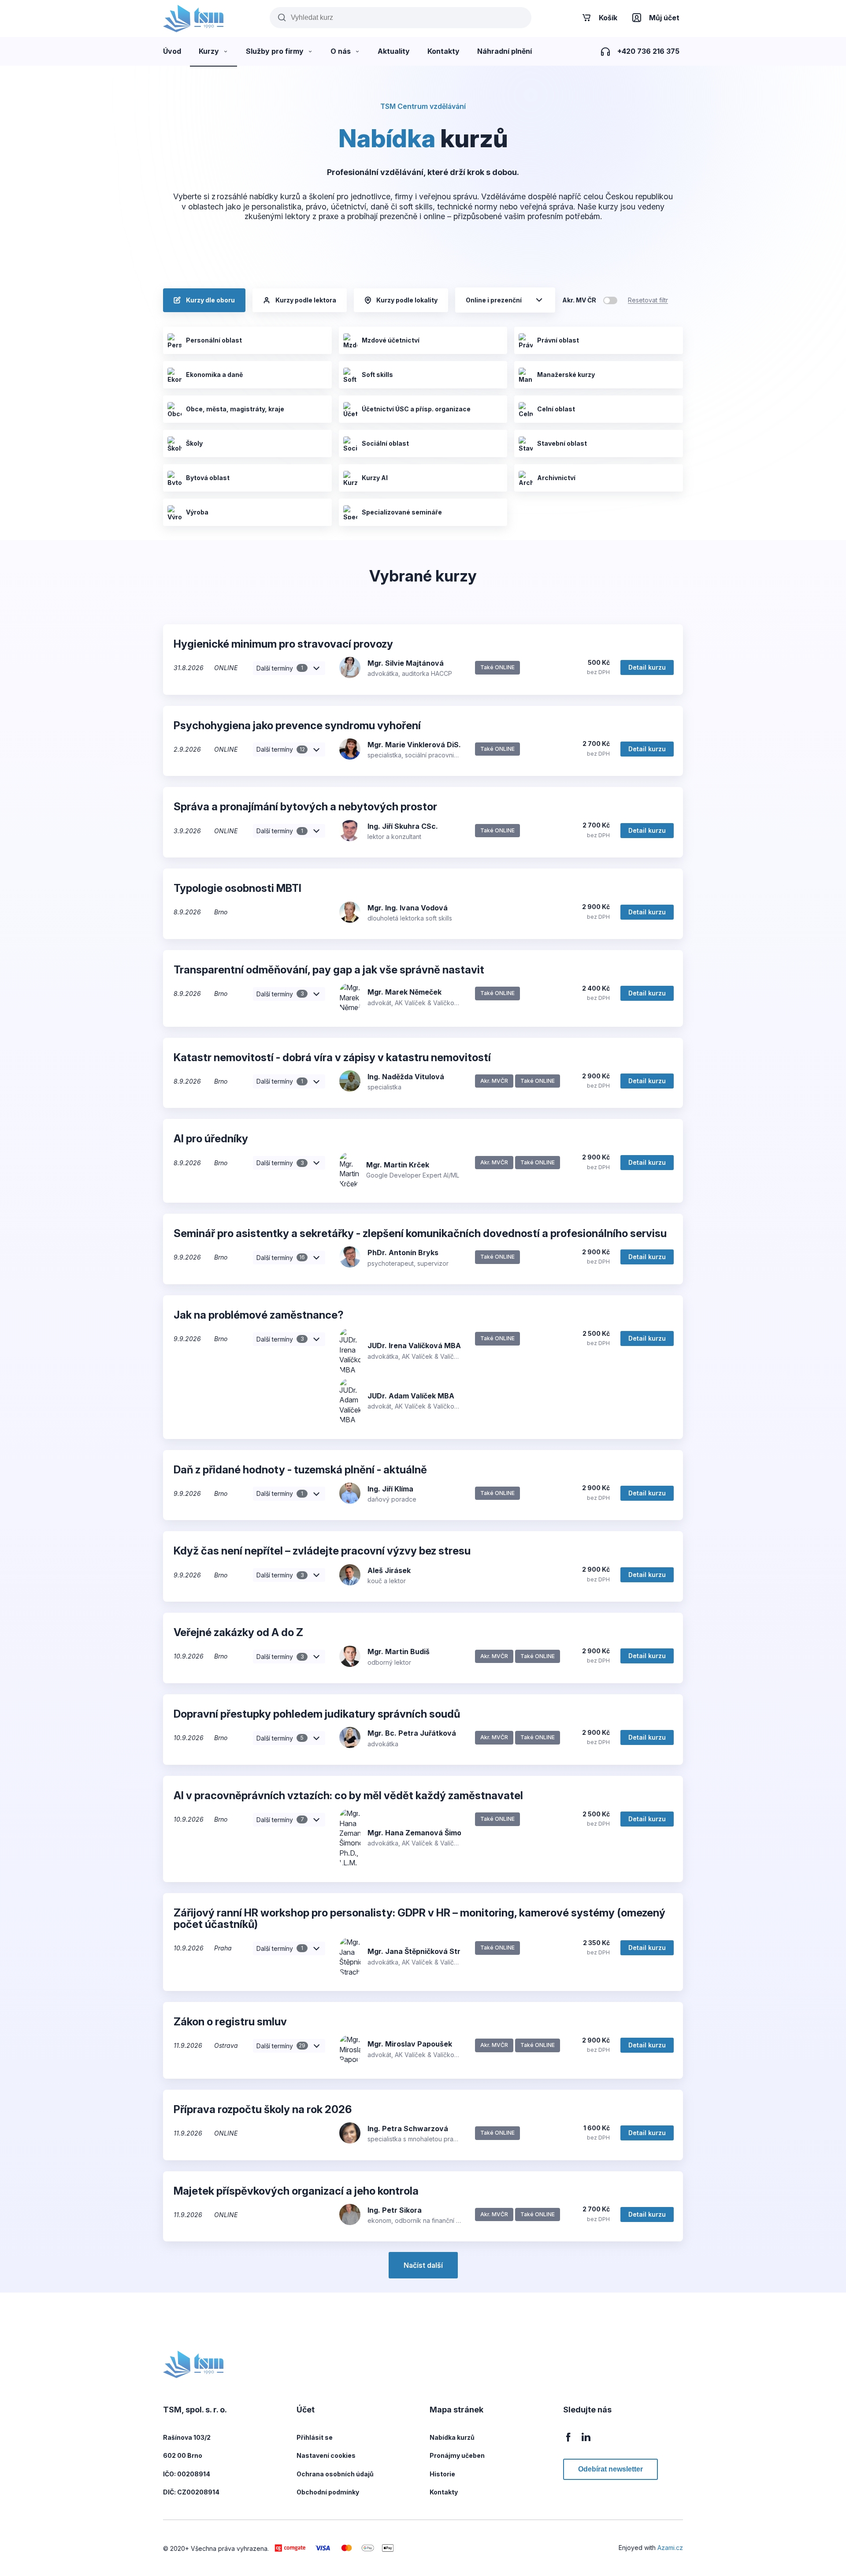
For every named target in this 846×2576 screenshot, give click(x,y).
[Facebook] (568, 2442)
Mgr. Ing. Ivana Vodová (408, 908)
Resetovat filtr (648, 300)
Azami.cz (670, 2548)
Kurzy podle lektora (306, 300)
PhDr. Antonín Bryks (403, 1253)
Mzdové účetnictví (391, 340)
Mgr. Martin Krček (398, 1165)
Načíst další (423, 2265)
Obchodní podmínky (328, 2492)
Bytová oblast (208, 478)
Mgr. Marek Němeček (404, 992)
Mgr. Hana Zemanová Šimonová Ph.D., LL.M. (445, 1833)
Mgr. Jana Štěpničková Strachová (427, 1951)
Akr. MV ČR (579, 300)
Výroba (197, 512)
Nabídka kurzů (452, 2437)
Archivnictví (556, 478)
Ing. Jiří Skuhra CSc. (403, 826)
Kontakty (444, 2492)
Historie (442, 2474)
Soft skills (377, 375)
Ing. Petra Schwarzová (408, 2129)
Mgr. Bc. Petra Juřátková (412, 1733)
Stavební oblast (562, 443)
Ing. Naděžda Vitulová (406, 1077)
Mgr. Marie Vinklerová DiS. (414, 745)
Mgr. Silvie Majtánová (406, 663)
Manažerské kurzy (566, 375)
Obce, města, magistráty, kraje (235, 409)
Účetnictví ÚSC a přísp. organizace (416, 409)
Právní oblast (558, 340)
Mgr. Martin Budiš (399, 1651)
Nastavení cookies (326, 2455)
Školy (194, 443)
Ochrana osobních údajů (335, 2474)
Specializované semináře (402, 512)
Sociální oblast (385, 443)
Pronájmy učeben (457, 2455)
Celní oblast (556, 409)
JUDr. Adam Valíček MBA (411, 1396)
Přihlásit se (315, 2437)
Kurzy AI (375, 478)
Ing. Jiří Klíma (390, 1489)
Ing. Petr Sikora (395, 2210)
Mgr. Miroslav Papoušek (410, 2044)
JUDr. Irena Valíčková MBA (414, 1346)
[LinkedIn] (586, 2442)
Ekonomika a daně (214, 375)
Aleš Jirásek (389, 1570)
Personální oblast (214, 340)
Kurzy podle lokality (407, 300)
